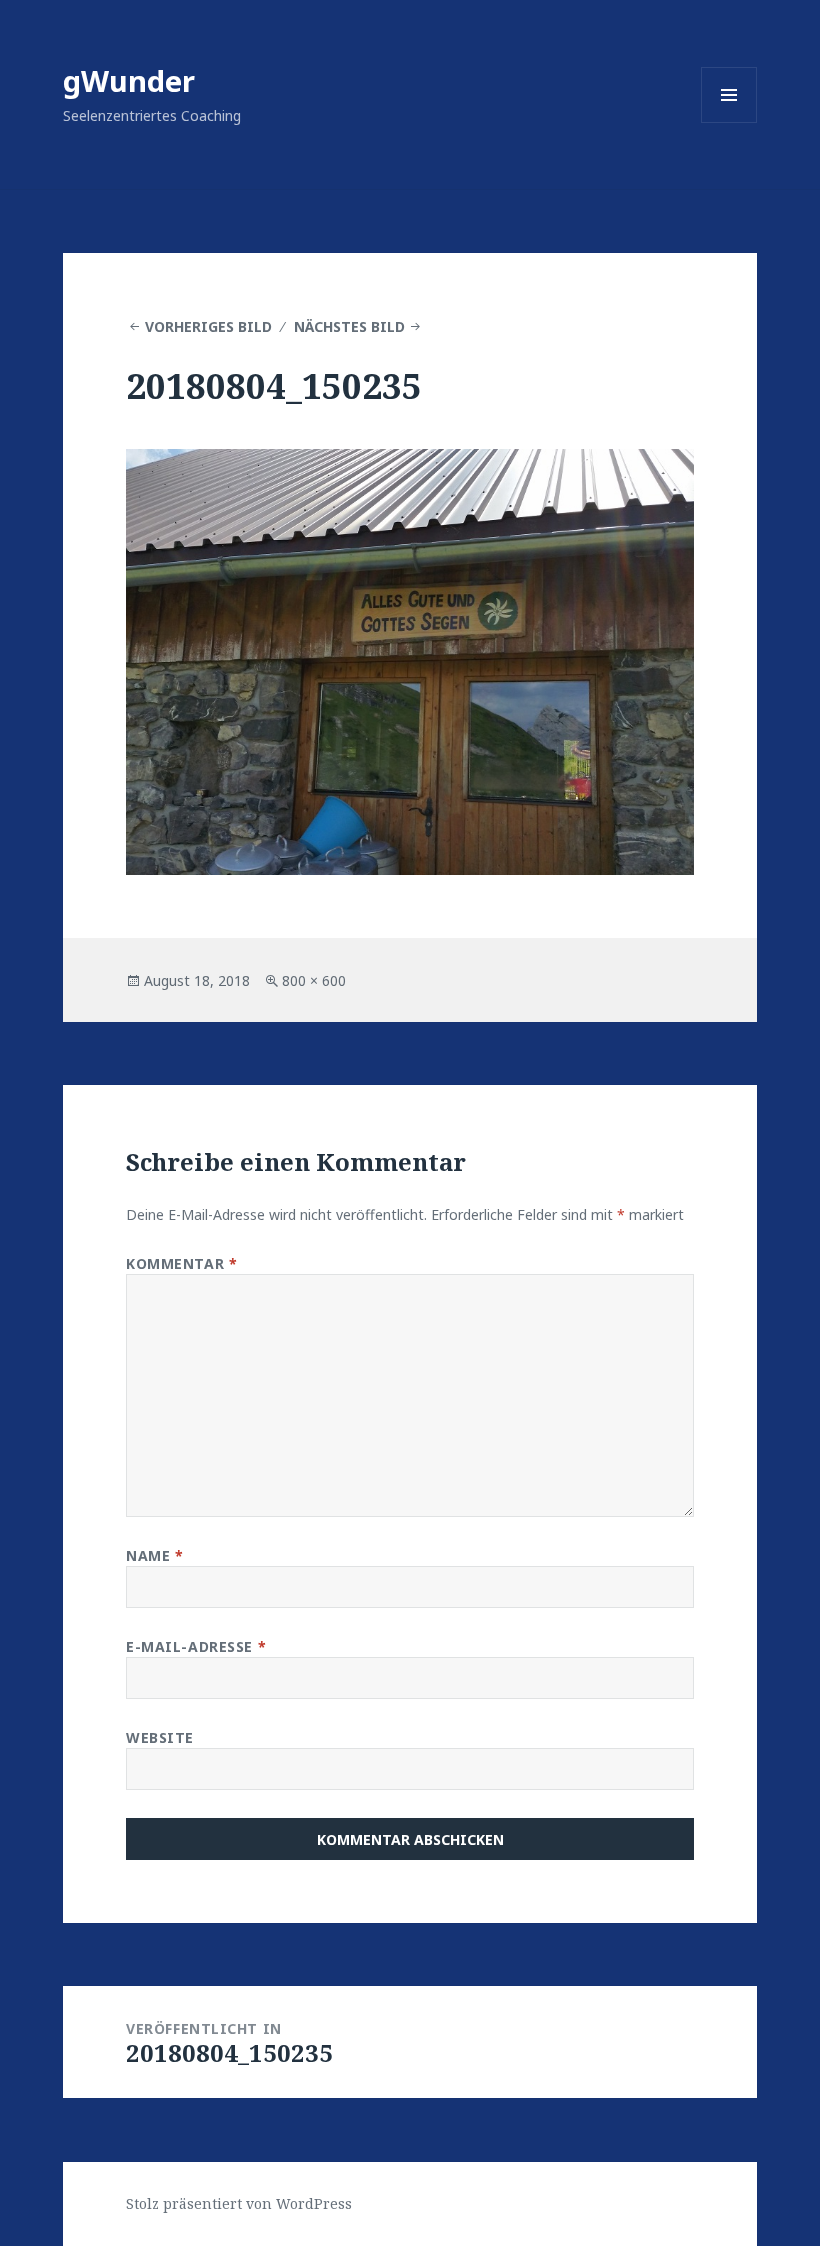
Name (154, 1555)
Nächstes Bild (349, 326)
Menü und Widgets (729, 122)
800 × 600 (314, 980)
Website (160, 1737)
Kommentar (181, 1263)
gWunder (129, 80)
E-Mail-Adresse (196, 1646)
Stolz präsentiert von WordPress (239, 2203)
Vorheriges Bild (208, 326)
